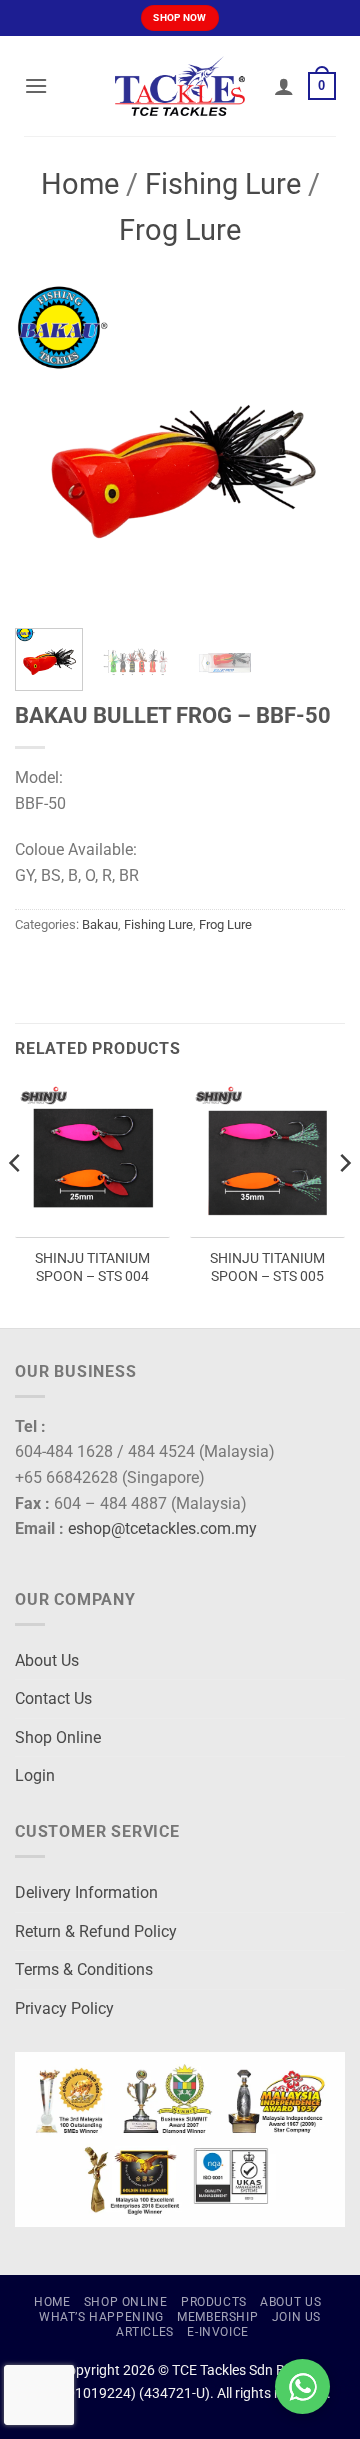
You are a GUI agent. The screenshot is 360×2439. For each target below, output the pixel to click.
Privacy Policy (64, 2008)
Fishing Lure (223, 184)
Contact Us (53, 1698)
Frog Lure (180, 230)
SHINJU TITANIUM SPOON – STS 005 (267, 1267)
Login (35, 1775)
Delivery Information (86, 1892)
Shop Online (58, 1737)
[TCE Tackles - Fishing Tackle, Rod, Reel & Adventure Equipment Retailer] (180, 86)
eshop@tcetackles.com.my (162, 1528)
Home (80, 184)
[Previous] (47, 448)
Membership (217, 2317)
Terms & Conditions (84, 1969)
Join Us (296, 2317)
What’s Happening (101, 2317)
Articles (145, 2332)
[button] (36, 85)
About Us (47, 1660)
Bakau (100, 924)
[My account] (284, 86)
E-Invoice (218, 2332)
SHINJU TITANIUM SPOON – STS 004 (92, 1267)
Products (214, 2302)
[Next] (313, 448)
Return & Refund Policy (96, 1931)
